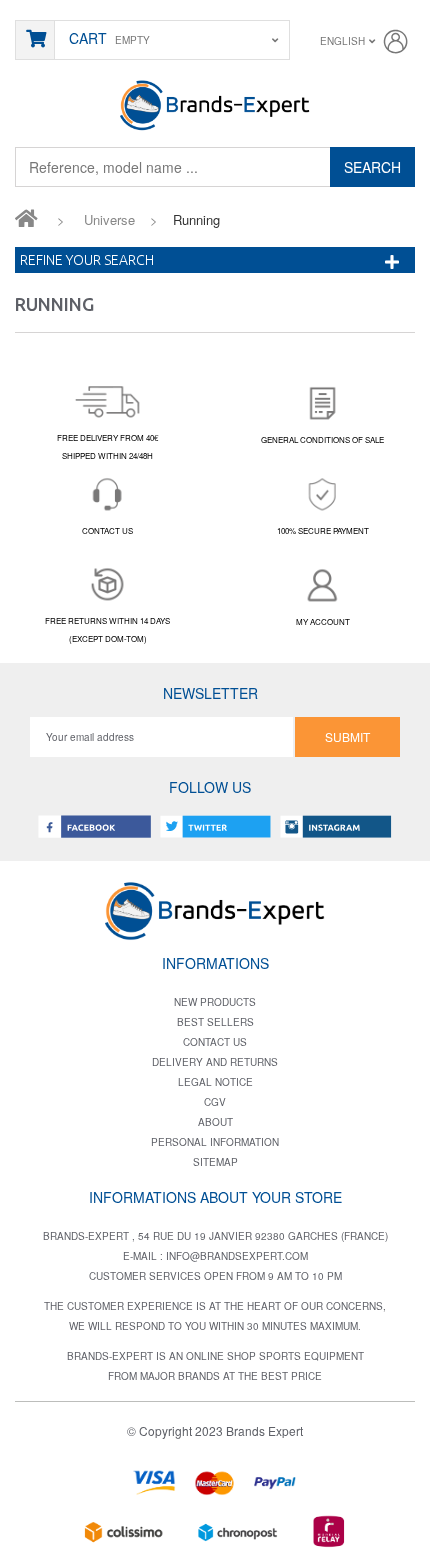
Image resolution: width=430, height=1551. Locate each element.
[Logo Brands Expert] (215, 907)
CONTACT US (107, 530)
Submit (347, 736)
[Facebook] (95, 826)
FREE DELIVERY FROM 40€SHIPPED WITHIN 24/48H (107, 446)
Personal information (215, 1142)
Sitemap (215, 1162)
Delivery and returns (215, 1062)
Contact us (215, 1042)
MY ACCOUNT (323, 621)
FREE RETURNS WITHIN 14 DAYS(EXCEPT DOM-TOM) (107, 629)
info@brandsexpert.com (237, 1256)
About (215, 1122)
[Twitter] (215, 826)
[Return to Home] (26, 217)
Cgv (215, 1102)
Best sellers (215, 1022)
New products (215, 1002)
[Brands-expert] (215, 104)
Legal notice (215, 1082)
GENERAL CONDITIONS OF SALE (322, 439)
